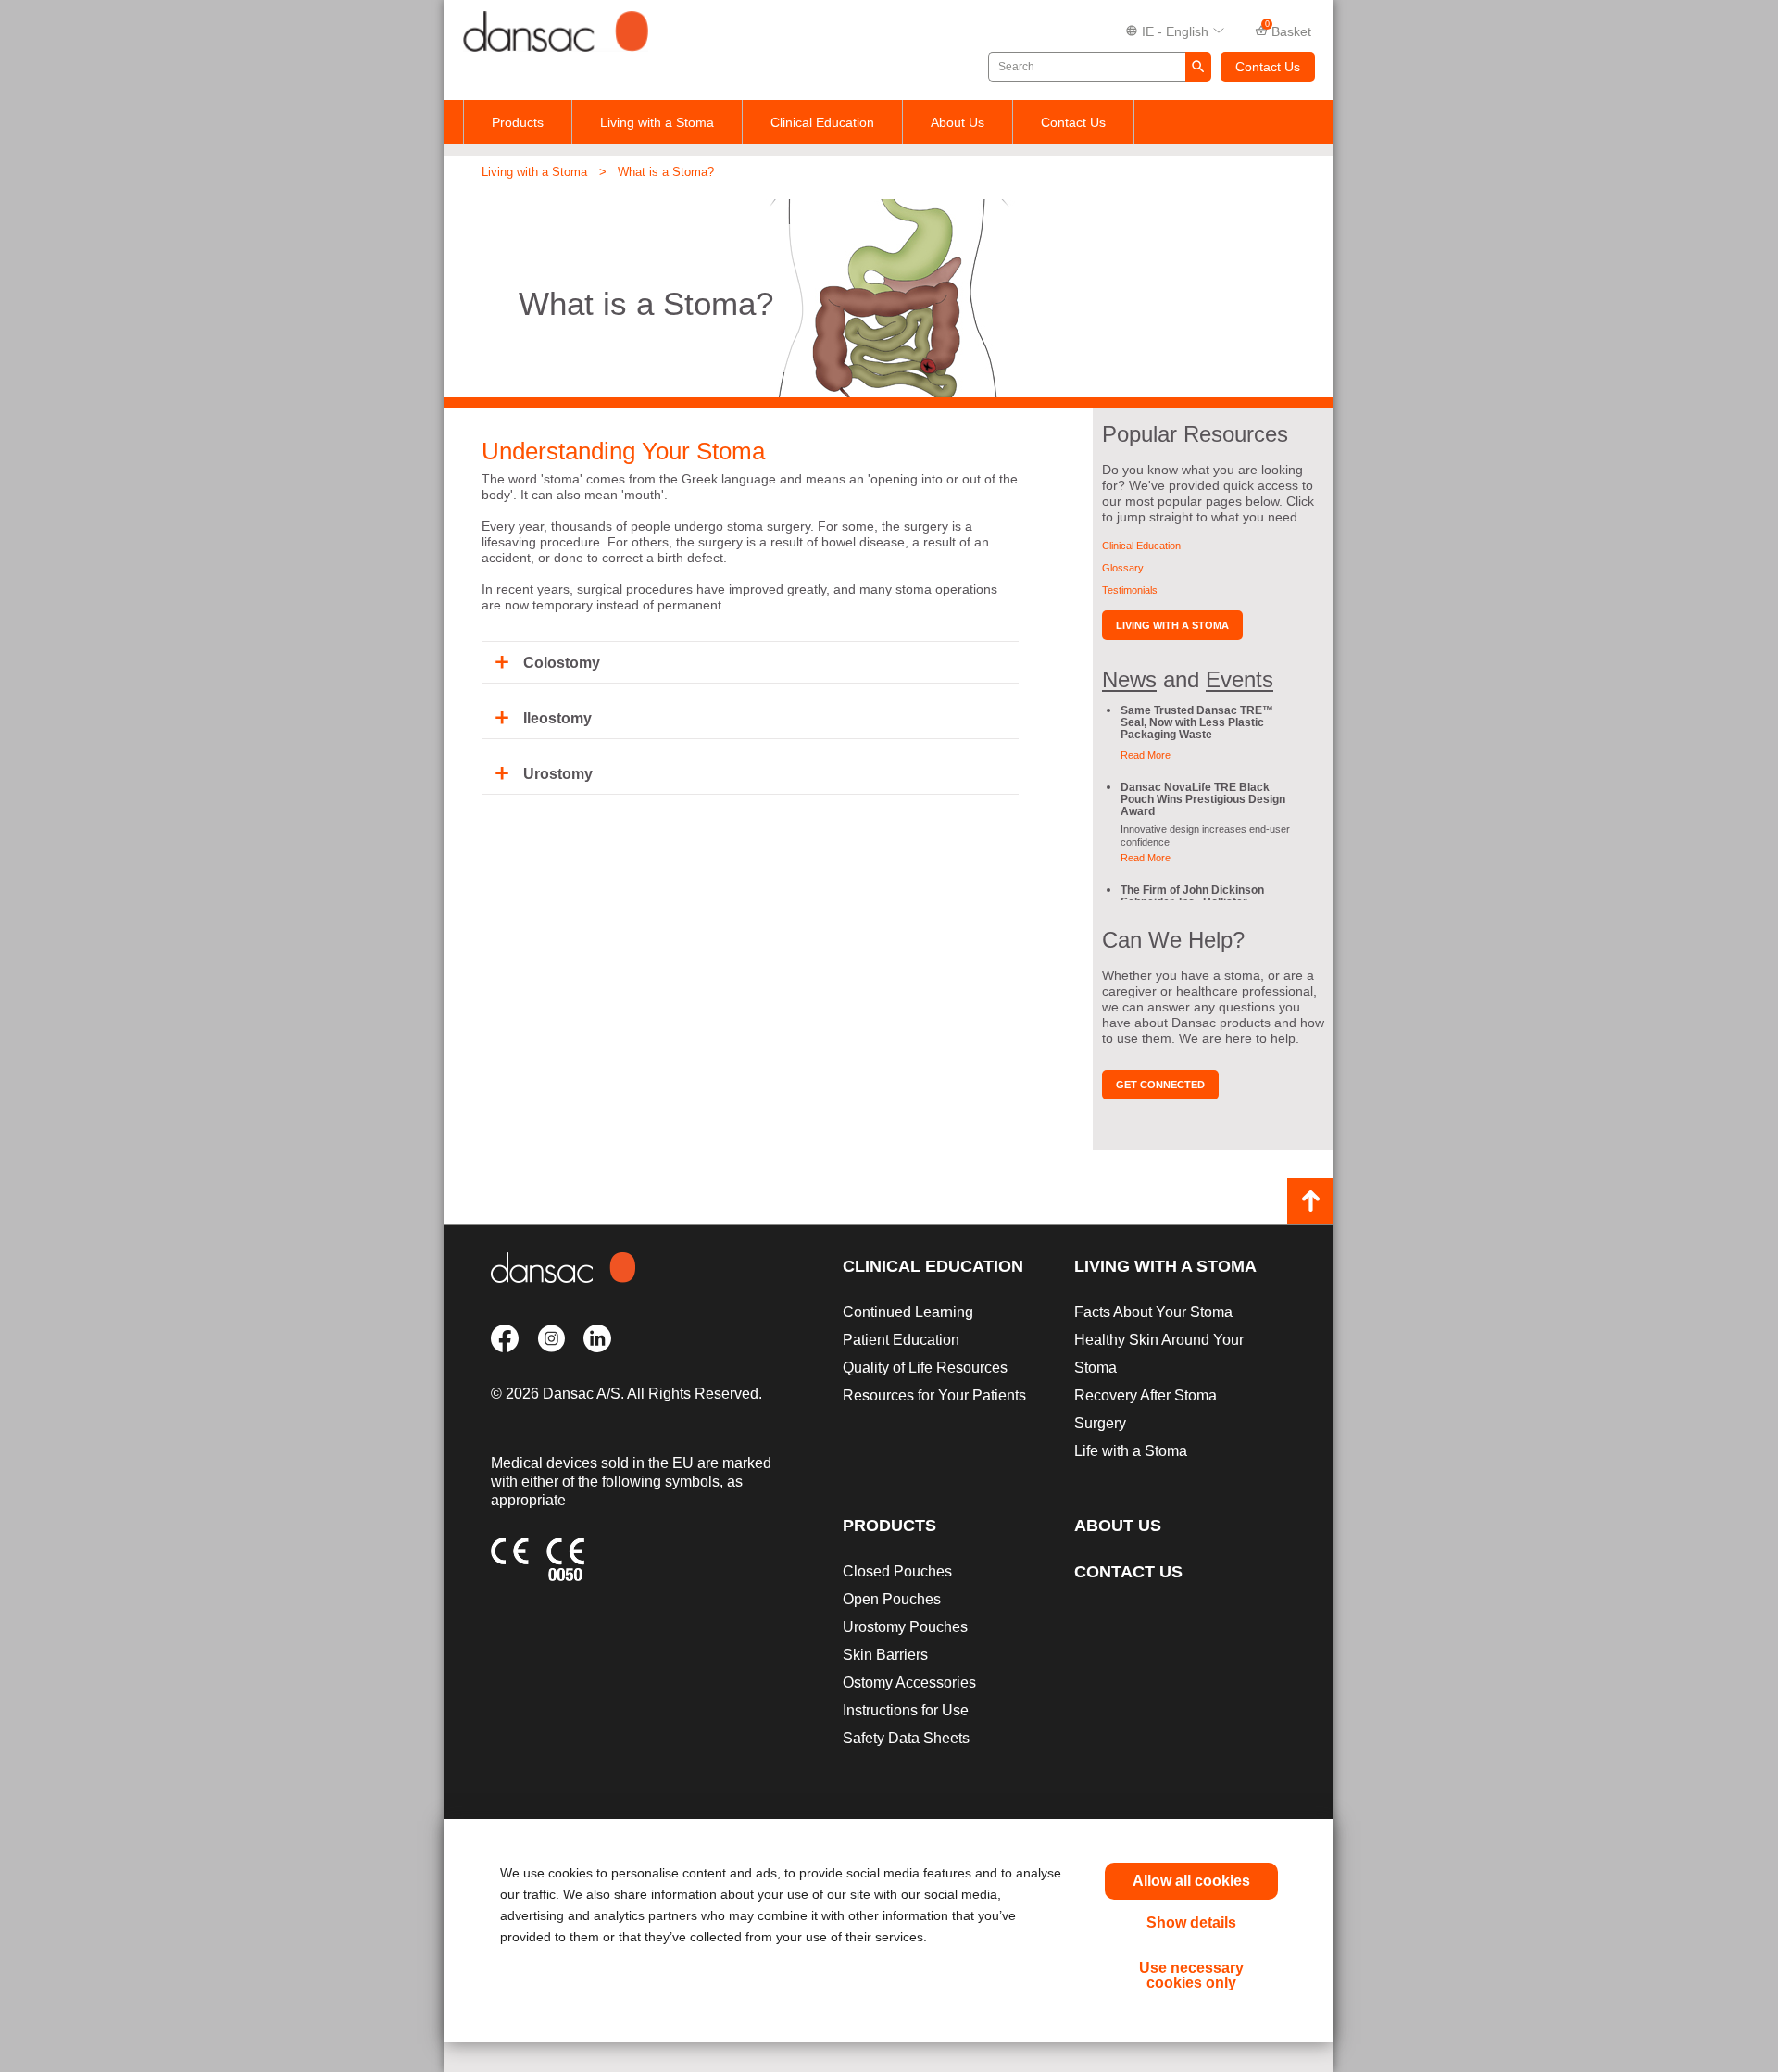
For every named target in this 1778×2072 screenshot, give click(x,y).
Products (518, 122)
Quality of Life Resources (925, 1368)
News (1129, 679)
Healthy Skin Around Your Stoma (1159, 1354)
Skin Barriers (885, 1655)
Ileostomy (557, 718)
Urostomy (558, 774)
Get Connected (1160, 1085)
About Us (958, 122)
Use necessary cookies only (1191, 1975)
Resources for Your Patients (934, 1395)
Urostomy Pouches (905, 1627)
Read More (1146, 755)
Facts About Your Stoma (1153, 1312)
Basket (1289, 30)
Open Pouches (892, 1599)
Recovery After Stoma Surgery (1146, 1409)
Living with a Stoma (657, 122)
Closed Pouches (897, 1571)
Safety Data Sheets (906, 1738)
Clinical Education (822, 122)
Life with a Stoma (1131, 1451)
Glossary (1123, 568)
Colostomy (562, 663)
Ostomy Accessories (909, 1683)
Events (1240, 679)
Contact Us (1268, 67)
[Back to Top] (1310, 1201)
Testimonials (1130, 590)
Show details (1191, 1922)
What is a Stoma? (666, 172)
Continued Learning (908, 1312)
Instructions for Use (906, 1710)
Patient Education (901, 1340)
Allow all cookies (1191, 1881)
